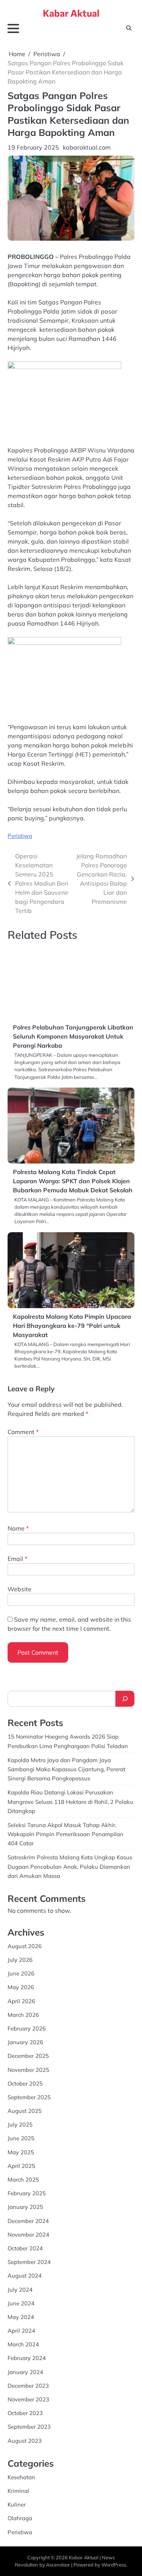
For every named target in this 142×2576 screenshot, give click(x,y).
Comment (23, 1432)
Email (17, 1559)
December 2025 (28, 2056)
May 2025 (21, 2152)
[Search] (125, 1699)
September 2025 (29, 2097)
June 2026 (21, 1973)
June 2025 (21, 2138)
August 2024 (25, 2276)
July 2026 (20, 1960)
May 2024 (21, 2317)
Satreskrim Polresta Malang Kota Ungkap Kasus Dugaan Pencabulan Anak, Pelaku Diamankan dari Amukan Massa (70, 1866)
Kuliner (17, 2504)
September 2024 (29, 2262)
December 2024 (28, 2221)
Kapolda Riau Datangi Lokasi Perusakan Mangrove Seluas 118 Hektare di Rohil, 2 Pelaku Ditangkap (70, 1801)
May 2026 (21, 1987)
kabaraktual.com (87, 147)
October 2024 (25, 2248)
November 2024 (28, 2235)
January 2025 (25, 2207)
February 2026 (27, 2028)
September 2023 (29, 2427)
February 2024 (27, 2358)
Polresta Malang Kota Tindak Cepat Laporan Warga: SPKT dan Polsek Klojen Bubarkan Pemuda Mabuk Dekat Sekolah (73, 1181)
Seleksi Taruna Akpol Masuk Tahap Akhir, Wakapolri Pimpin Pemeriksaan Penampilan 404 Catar (66, 1834)
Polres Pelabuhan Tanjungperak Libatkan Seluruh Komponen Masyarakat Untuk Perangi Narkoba (73, 1036)
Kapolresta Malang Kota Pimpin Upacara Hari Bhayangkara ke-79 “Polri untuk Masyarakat (72, 1326)
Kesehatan (21, 2477)
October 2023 (25, 2413)
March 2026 (23, 2015)
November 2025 (28, 2070)
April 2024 (21, 2331)
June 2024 (21, 2303)
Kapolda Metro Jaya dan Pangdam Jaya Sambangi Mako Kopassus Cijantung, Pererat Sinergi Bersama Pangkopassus (66, 1769)
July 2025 (20, 2124)
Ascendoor (58, 2565)
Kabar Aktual (71, 13)
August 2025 (25, 2111)
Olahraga (20, 2518)
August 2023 (25, 2441)
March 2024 (23, 2344)
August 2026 (25, 1946)
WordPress (114, 2565)
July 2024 (20, 2290)
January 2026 (25, 2042)
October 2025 (25, 2083)
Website (20, 1589)
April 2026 (21, 2001)
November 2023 (28, 2399)
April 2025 (21, 2166)
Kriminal (18, 2491)
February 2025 (27, 2193)
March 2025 (23, 2180)
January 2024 (25, 2372)
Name (18, 1528)
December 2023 (28, 2386)
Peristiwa (20, 836)
